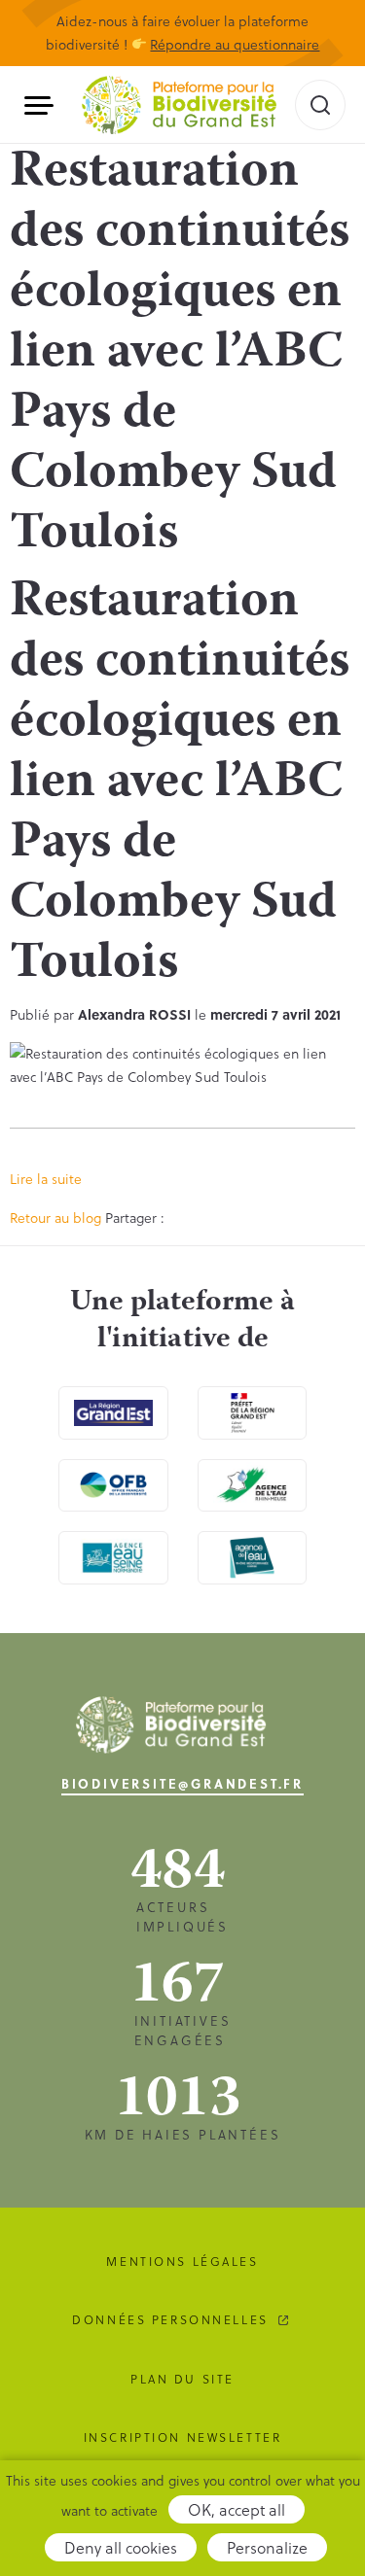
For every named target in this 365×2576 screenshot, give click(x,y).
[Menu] (46, 105)
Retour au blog (55, 1218)
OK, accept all (237, 2509)
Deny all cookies (121, 2547)
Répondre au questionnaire (235, 44)
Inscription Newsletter (183, 2437)
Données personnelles (170, 2319)
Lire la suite (46, 1179)
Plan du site (182, 2379)
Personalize (267, 2547)
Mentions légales (182, 2261)
